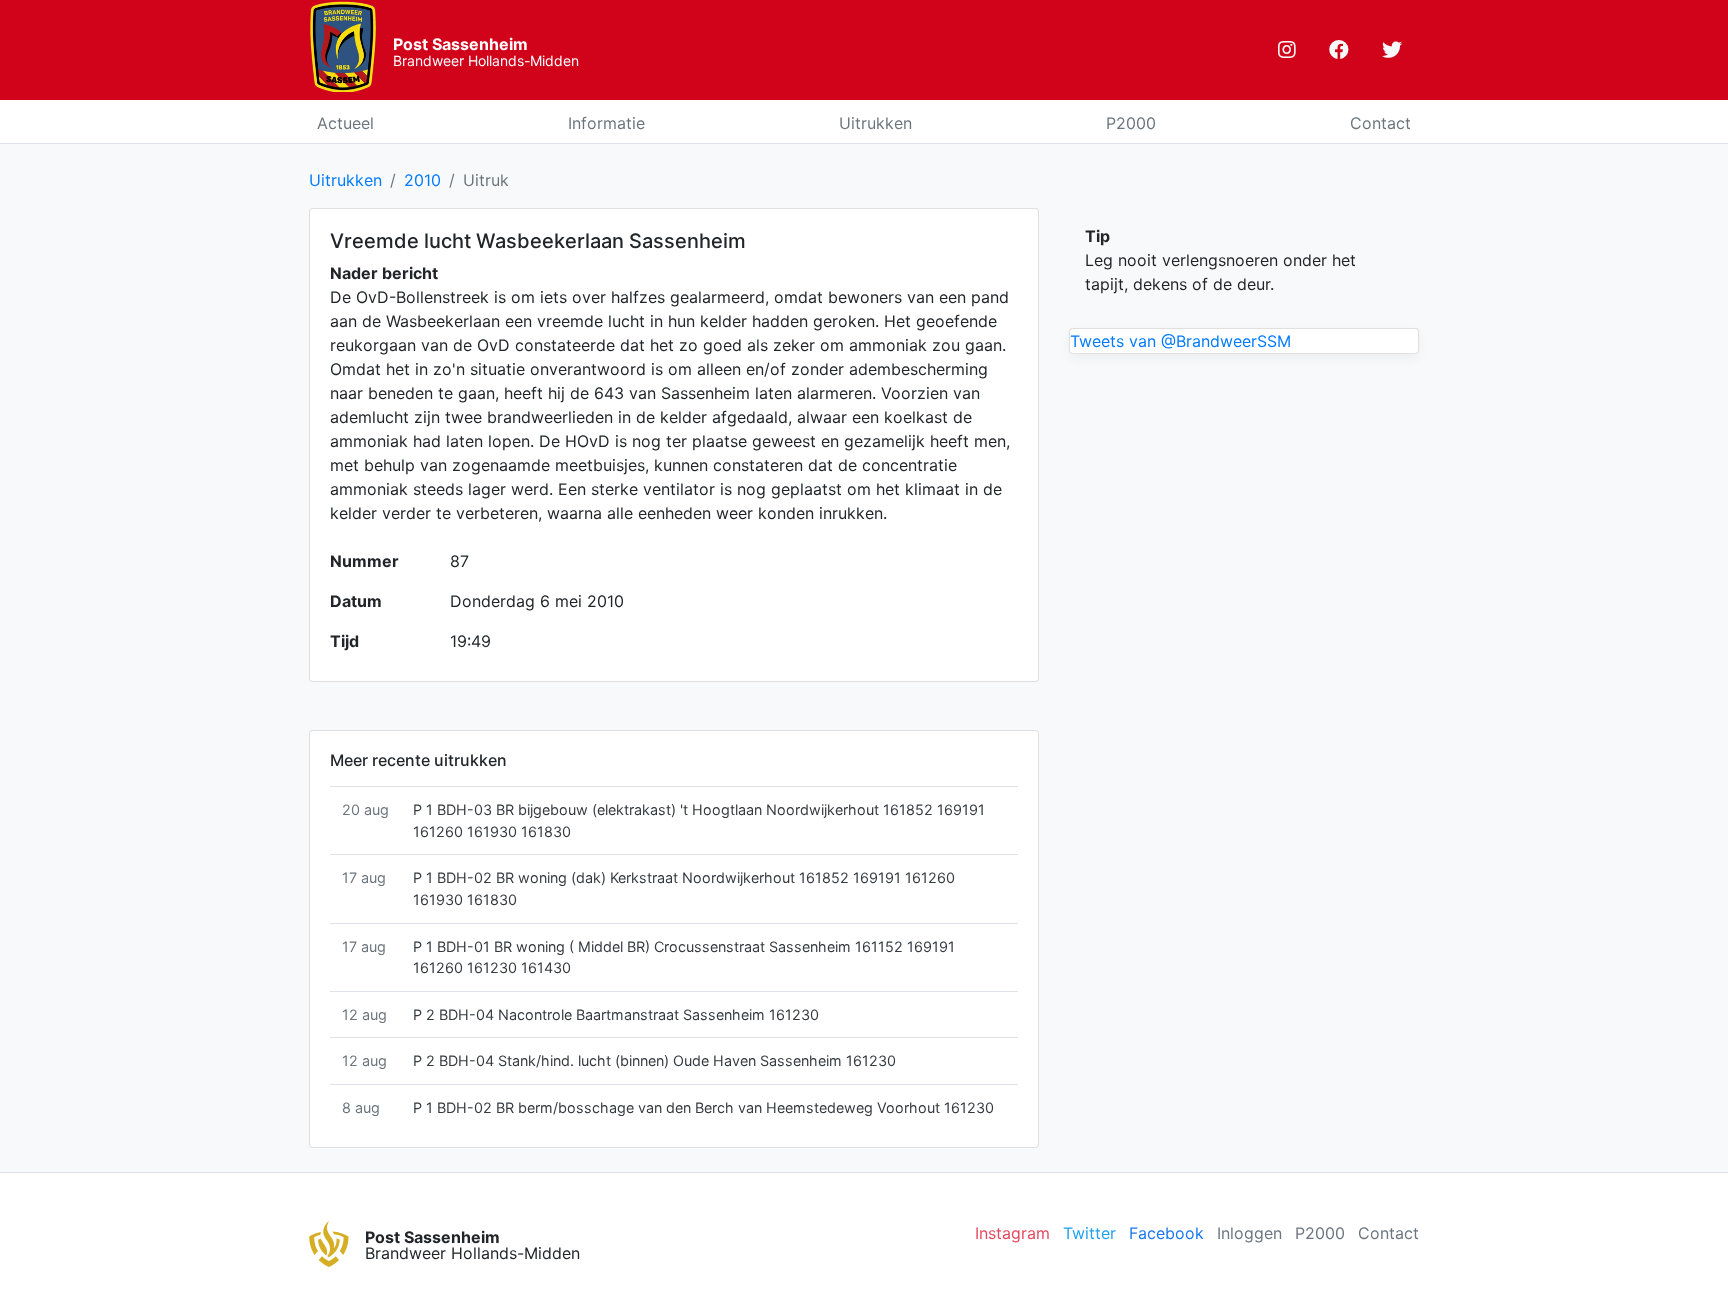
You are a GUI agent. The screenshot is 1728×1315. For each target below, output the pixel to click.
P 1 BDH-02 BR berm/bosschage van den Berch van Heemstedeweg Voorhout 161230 (703, 1107)
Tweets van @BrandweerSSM (1180, 341)
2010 (422, 180)
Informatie (606, 123)
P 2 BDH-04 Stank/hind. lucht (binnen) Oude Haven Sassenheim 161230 (654, 1060)
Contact (1380, 123)
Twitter (1089, 1233)
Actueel (345, 123)
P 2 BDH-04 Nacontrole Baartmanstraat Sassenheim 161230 (616, 1014)
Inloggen (1249, 1233)
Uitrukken (875, 123)
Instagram (1012, 1233)
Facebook (1166, 1233)
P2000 (1131, 123)
